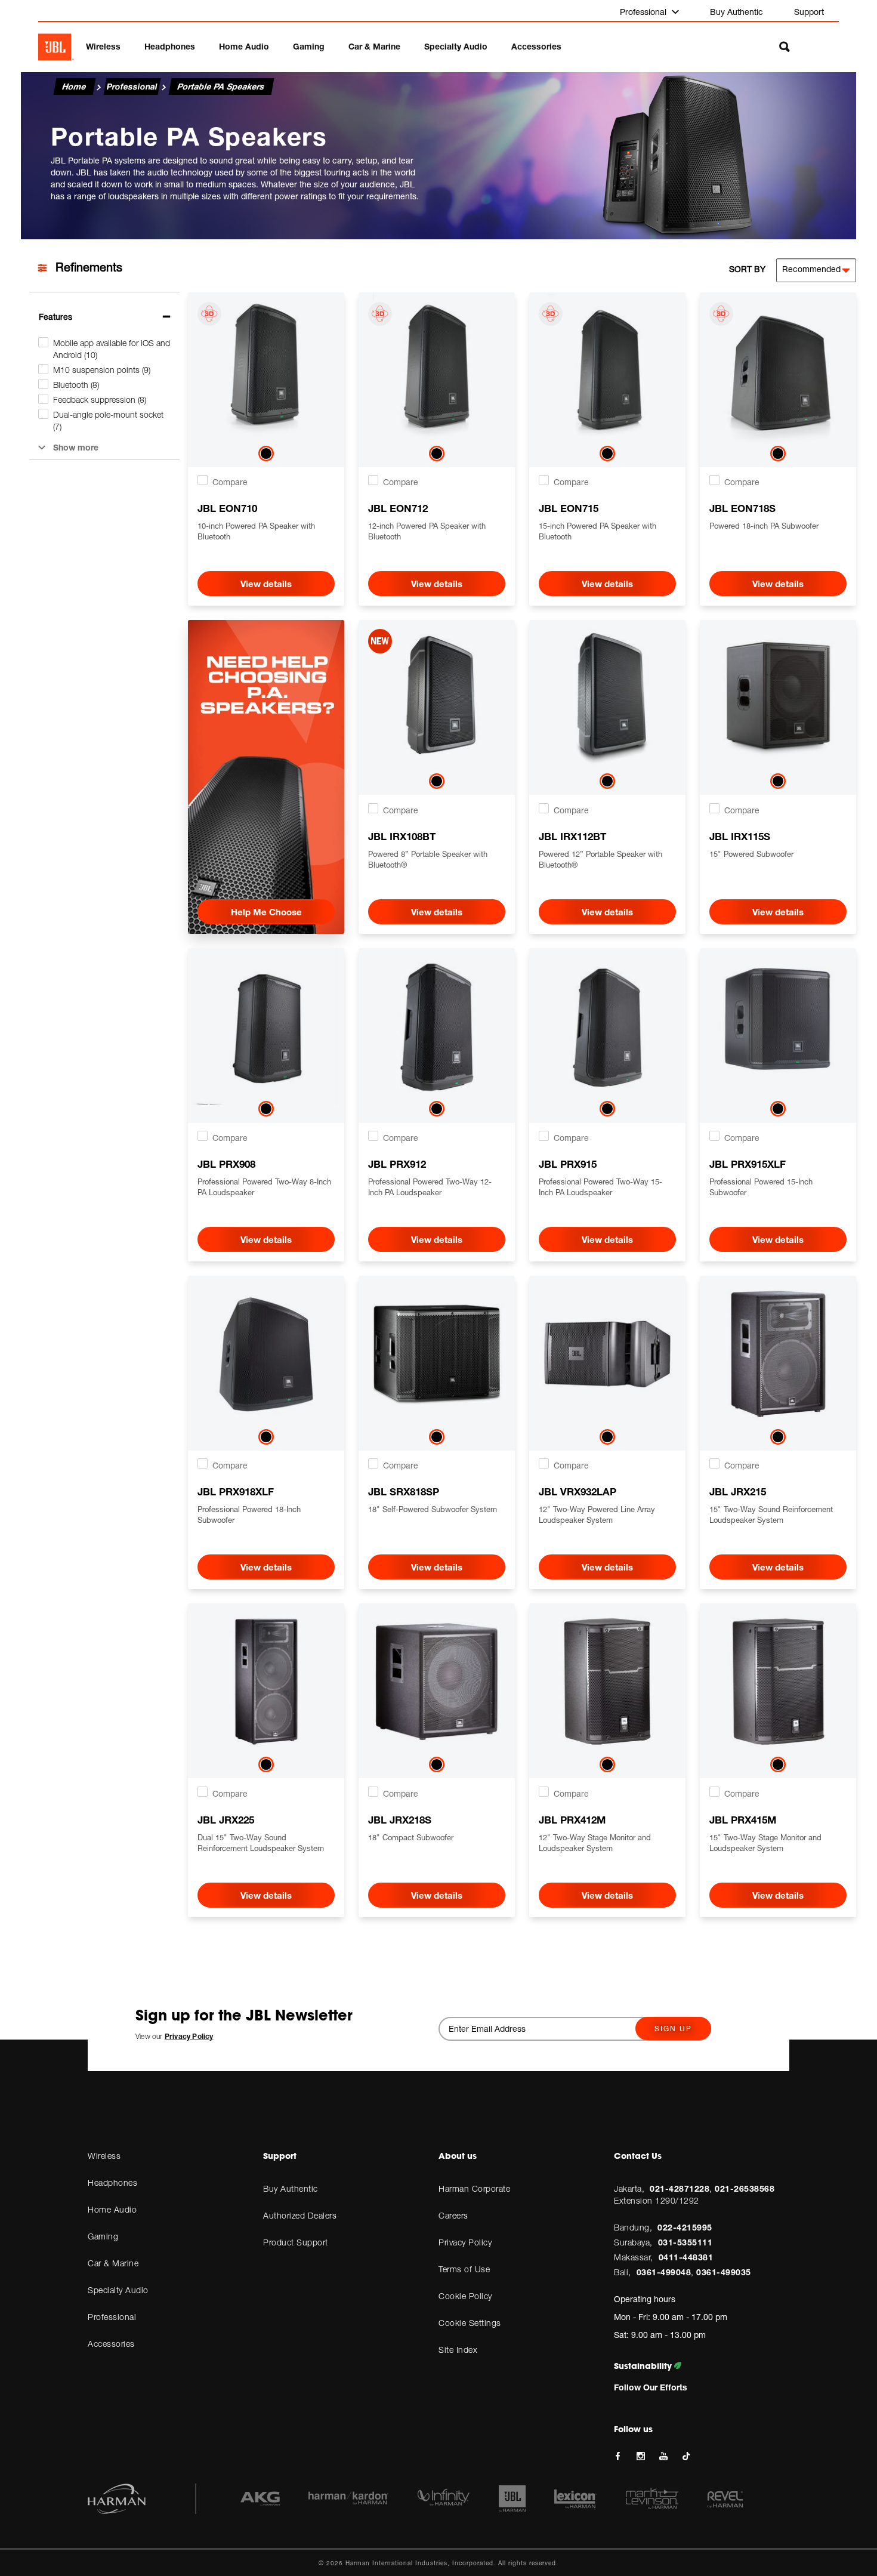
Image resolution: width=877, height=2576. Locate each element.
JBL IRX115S (740, 836)
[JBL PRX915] (607, 1026)
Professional (644, 12)
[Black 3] (778, 783)
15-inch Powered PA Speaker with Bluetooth (597, 531)
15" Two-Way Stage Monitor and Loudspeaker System (765, 1843)
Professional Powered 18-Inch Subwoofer (249, 1514)
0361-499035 (724, 2272)
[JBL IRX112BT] (607, 698)
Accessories (536, 46)
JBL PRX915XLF (748, 1164)
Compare (230, 482)
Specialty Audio (456, 46)
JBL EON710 (227, 508)
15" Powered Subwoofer (751, 854)
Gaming (309, 46)
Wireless (103, 46)
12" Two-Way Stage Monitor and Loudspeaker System (595, 1843)
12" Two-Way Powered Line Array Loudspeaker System (597, 1514)
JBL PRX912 (397, 1164)
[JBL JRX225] (266, 1682)
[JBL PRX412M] (607, 1682)
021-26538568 (745, 2188)
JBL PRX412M (572, 1820)
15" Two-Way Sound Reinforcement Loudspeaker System (771, 1514)
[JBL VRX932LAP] (607, 1354)
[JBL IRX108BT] (437, 698)
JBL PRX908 (226, 1164)
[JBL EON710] (266, 371)
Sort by (747, 269)
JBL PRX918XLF (236, 1491)
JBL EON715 (569, 508)
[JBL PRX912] (437, 1026)
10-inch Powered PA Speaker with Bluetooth (256, 531)
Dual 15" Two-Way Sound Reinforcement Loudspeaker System (261, 1843)
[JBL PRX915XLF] (778, 1026)
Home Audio (244, 46)
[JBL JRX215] (778, 1354)
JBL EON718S (742, 508)
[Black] (266, 456)
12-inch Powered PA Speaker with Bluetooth (427, 531)
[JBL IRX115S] (778, 698)
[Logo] (56, 47)
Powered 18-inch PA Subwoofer (764, 526)
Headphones (170, 46)
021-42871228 (680, 2188)
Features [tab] (55, 317)
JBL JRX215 (738, 1491)
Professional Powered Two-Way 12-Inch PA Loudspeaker (430, 1187)
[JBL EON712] (437, 371)
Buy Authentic (737, 12)
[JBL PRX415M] (778, 1682)
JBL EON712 (398, 508)
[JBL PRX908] (266, 1026)
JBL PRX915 (568, 1164)
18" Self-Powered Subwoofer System (433, 1509)
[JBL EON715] (607, 371)
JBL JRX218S (400, 1820)
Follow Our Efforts (651, 2387)
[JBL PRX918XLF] (266, 1354)
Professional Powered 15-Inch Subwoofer (761, 1187)
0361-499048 (664, 2272)
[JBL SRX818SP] (437, 1354)
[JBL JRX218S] (437, 1682)
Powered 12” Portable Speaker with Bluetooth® (600, 859)
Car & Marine (374, 46)
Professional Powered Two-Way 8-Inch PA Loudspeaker (264, 1187)
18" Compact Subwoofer (411, 1837)
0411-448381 (686, 2257)
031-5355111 (685, 2242)
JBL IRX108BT (402, 836)
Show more (76, 447)
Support (809, 12)
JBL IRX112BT (572, 836)
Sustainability (644, 2366)
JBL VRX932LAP (578, 1491)
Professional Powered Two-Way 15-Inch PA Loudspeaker (600, 1187)
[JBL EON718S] (778, 371)
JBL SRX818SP (404, 1491)
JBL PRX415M (743, 1820)
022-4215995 (685, 2227)
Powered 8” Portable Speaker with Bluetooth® (428, 859)
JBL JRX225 (226, 1820)
